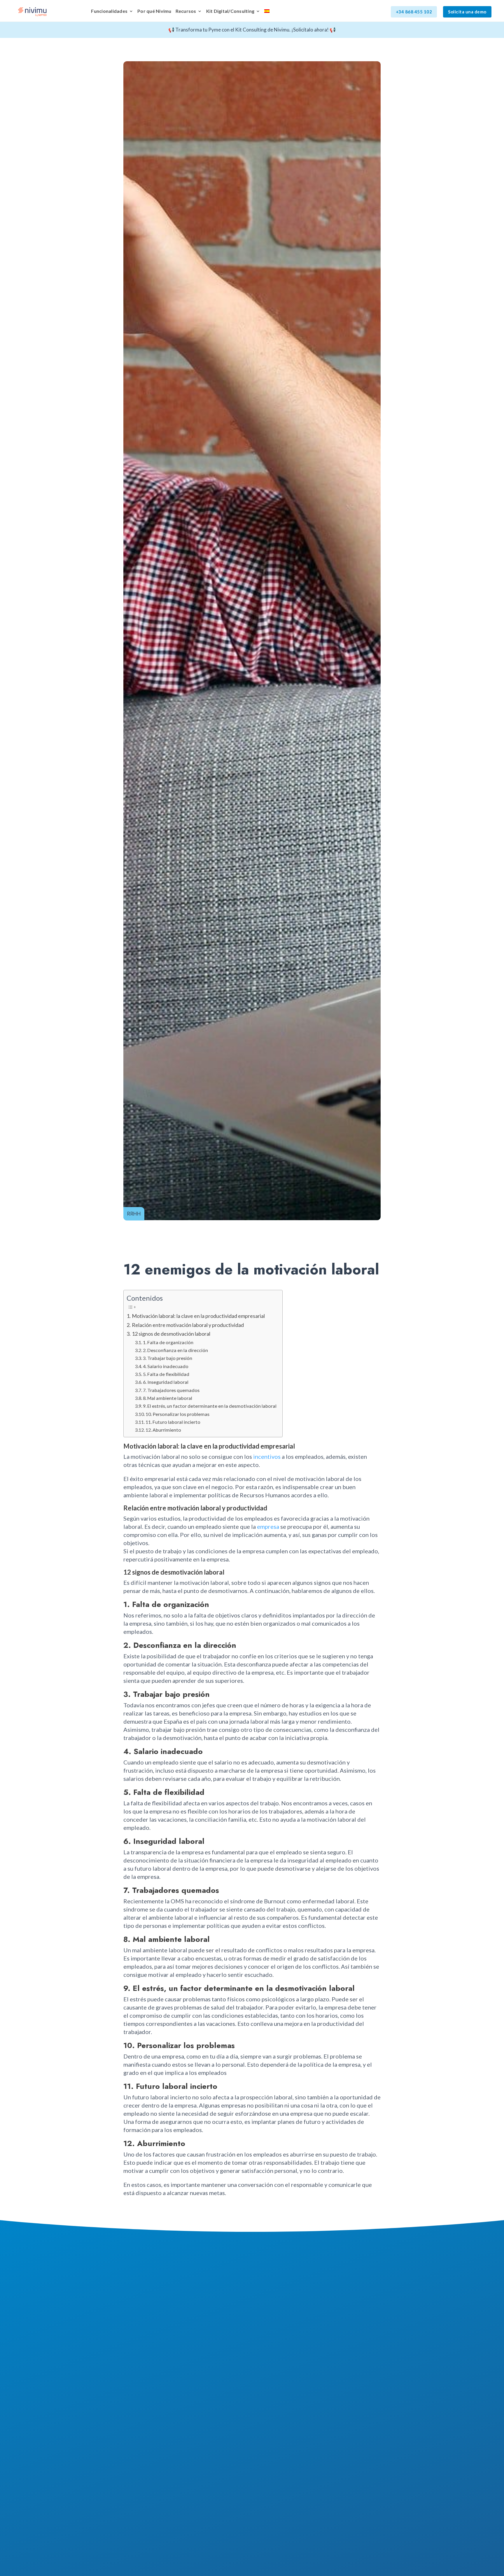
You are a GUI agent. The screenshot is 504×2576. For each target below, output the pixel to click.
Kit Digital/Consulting (230, 11)
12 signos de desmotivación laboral (171, 1334)
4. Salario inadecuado (166, 1366)
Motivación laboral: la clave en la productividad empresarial (198, 1316)
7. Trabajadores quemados (171, 1390)
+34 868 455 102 (414, 12)
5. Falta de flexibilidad (166, 1374)
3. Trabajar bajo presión (168, 1358)
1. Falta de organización (168, 1342)
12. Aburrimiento (163, 1430)
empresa (268, 1526)
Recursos (186, 11)
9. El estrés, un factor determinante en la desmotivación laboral (210, 1406)
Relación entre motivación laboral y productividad (188, 1325)
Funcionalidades (109, 11)
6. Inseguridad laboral (166, 1382)
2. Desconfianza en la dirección (175, 1350)
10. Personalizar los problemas (177, 1414)
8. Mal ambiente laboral (168, 1398)
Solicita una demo (467, 12)
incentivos (267, 1456)
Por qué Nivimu (154, 11)
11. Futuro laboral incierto (173, 1422)
